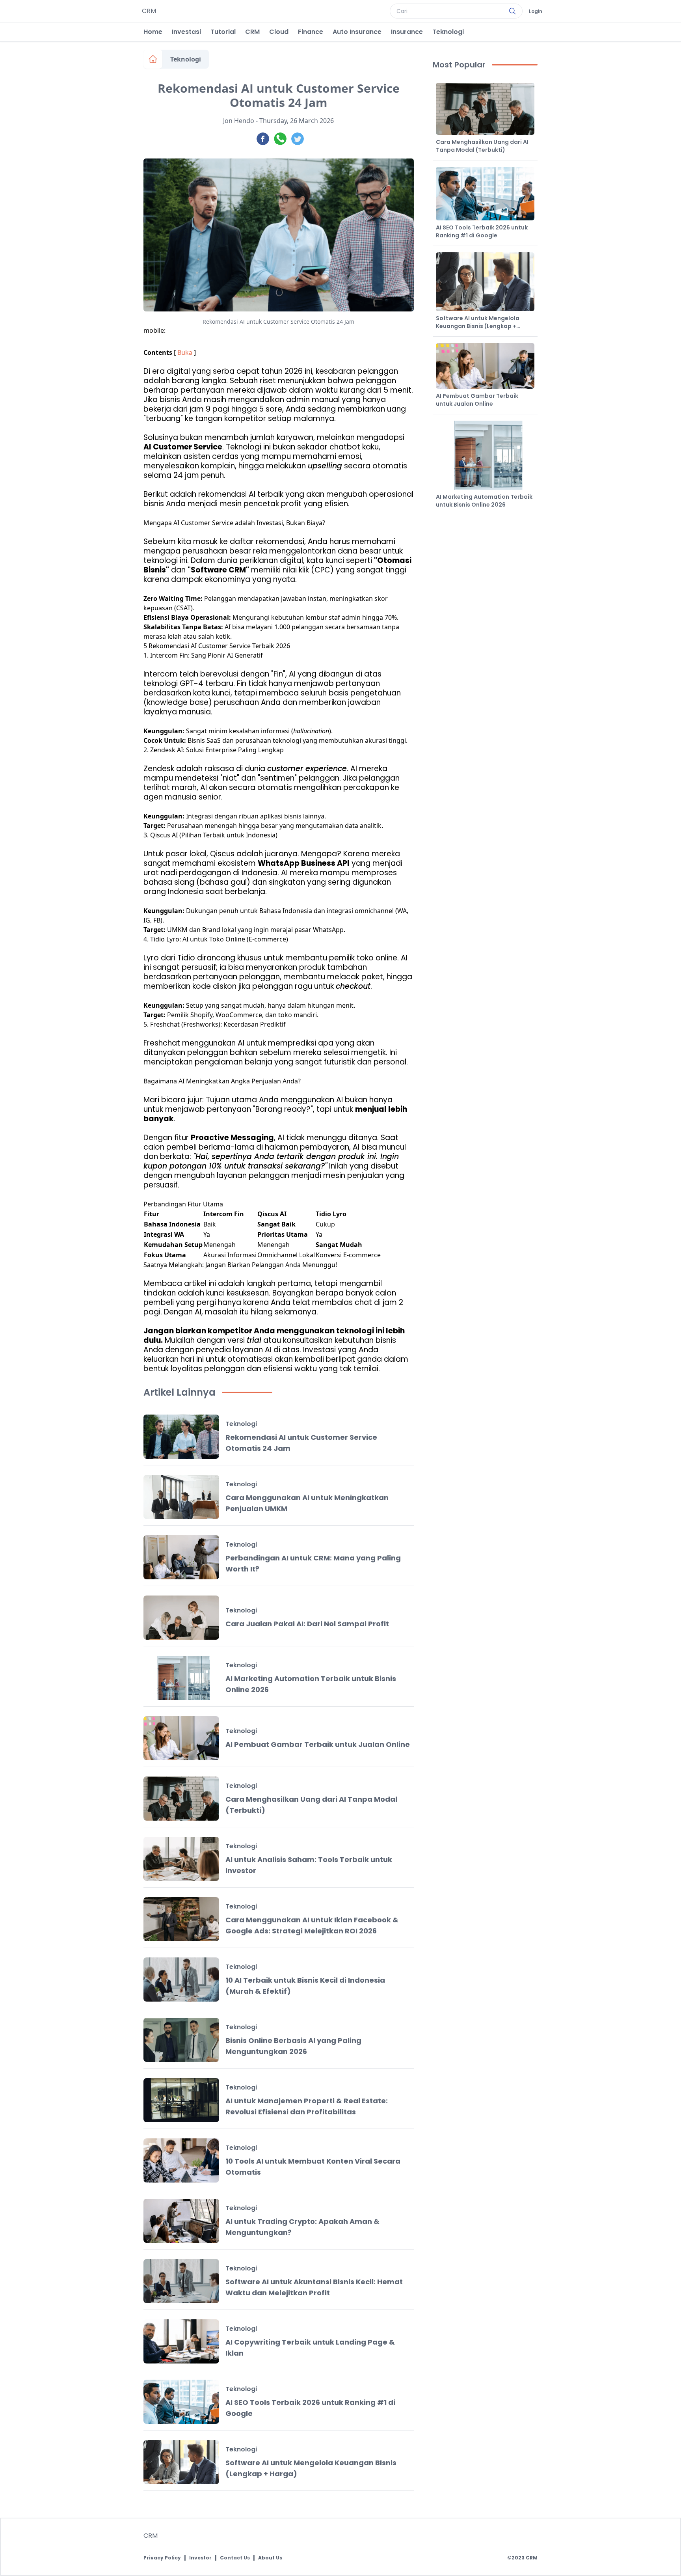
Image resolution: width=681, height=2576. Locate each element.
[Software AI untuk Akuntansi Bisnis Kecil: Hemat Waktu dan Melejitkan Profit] (181, 2281)
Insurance (407, 32)
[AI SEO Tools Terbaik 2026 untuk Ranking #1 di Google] (181, 2402)
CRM (252, 32)
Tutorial (223, 32)
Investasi (186, 32)
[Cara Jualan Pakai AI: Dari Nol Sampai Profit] (181, 1618)
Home (153, 32)
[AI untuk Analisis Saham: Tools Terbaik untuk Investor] (181, 1859)
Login (536, 11)
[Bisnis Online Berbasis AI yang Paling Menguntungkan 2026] (181, 2040)
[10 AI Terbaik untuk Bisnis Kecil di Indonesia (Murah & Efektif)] (181, 1980)
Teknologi (448, 32)
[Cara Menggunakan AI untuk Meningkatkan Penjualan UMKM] (181, 1497)
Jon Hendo (239, 121)
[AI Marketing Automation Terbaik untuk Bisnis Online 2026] (181, 1678)
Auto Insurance (357, 32)
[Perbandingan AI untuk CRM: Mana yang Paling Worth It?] (181, 1557)
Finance (311, 32)
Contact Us (235, 2558)
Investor (200, 2558)
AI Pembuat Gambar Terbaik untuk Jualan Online (318, 1744)
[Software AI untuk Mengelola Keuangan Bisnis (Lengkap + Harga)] (181, 2462)
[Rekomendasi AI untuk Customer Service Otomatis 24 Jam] (181, 1437)
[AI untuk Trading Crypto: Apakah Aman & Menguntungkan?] (181, 2221)
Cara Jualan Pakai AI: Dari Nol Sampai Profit (307, 1624)
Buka (185, 352)
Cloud (279, 32)
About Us (270, 2558)
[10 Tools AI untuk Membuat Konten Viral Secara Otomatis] (181, 2160)
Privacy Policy (162, 2558)
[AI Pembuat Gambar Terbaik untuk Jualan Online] (181, 1738)
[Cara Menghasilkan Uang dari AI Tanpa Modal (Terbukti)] (181, 1799)
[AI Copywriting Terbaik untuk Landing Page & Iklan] (181, 2341)
